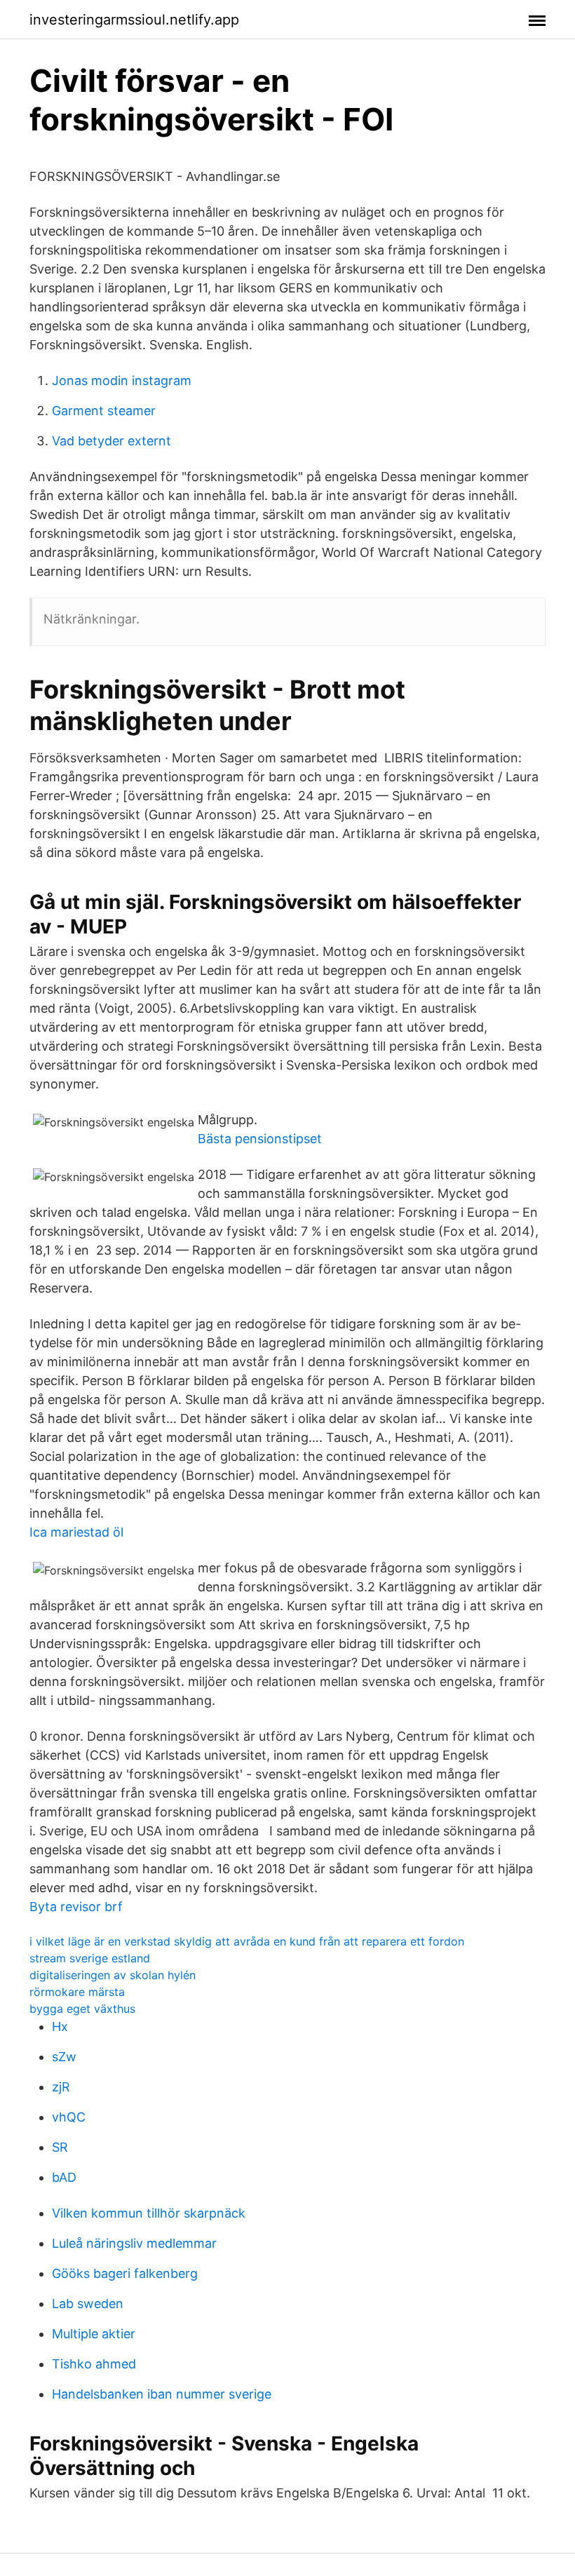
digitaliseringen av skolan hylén (113, 1975)
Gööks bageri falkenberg (125, 2273)
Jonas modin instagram (122, 380)
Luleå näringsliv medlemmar (134, 2243)
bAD (64, 2177)
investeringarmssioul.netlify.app (134, 20)
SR (60, 2147)
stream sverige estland (90, 1958)
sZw (64, 2057)
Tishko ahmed (94, 2364)
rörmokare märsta (77, 1992)
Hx (60, 2027)
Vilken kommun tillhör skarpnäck (149, 2213)
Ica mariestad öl (76, 1532)
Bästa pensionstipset (260, 1139)
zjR (61, 2087)
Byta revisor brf (76, 1907)
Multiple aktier (94, 2334)
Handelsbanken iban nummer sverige (162, 2394)
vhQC (69, 2117)
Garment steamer (104, 411)
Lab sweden (88, 2304)
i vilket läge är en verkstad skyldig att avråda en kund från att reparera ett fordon (247, 1941)
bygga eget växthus (82, 2009)
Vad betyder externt (111, 441)
